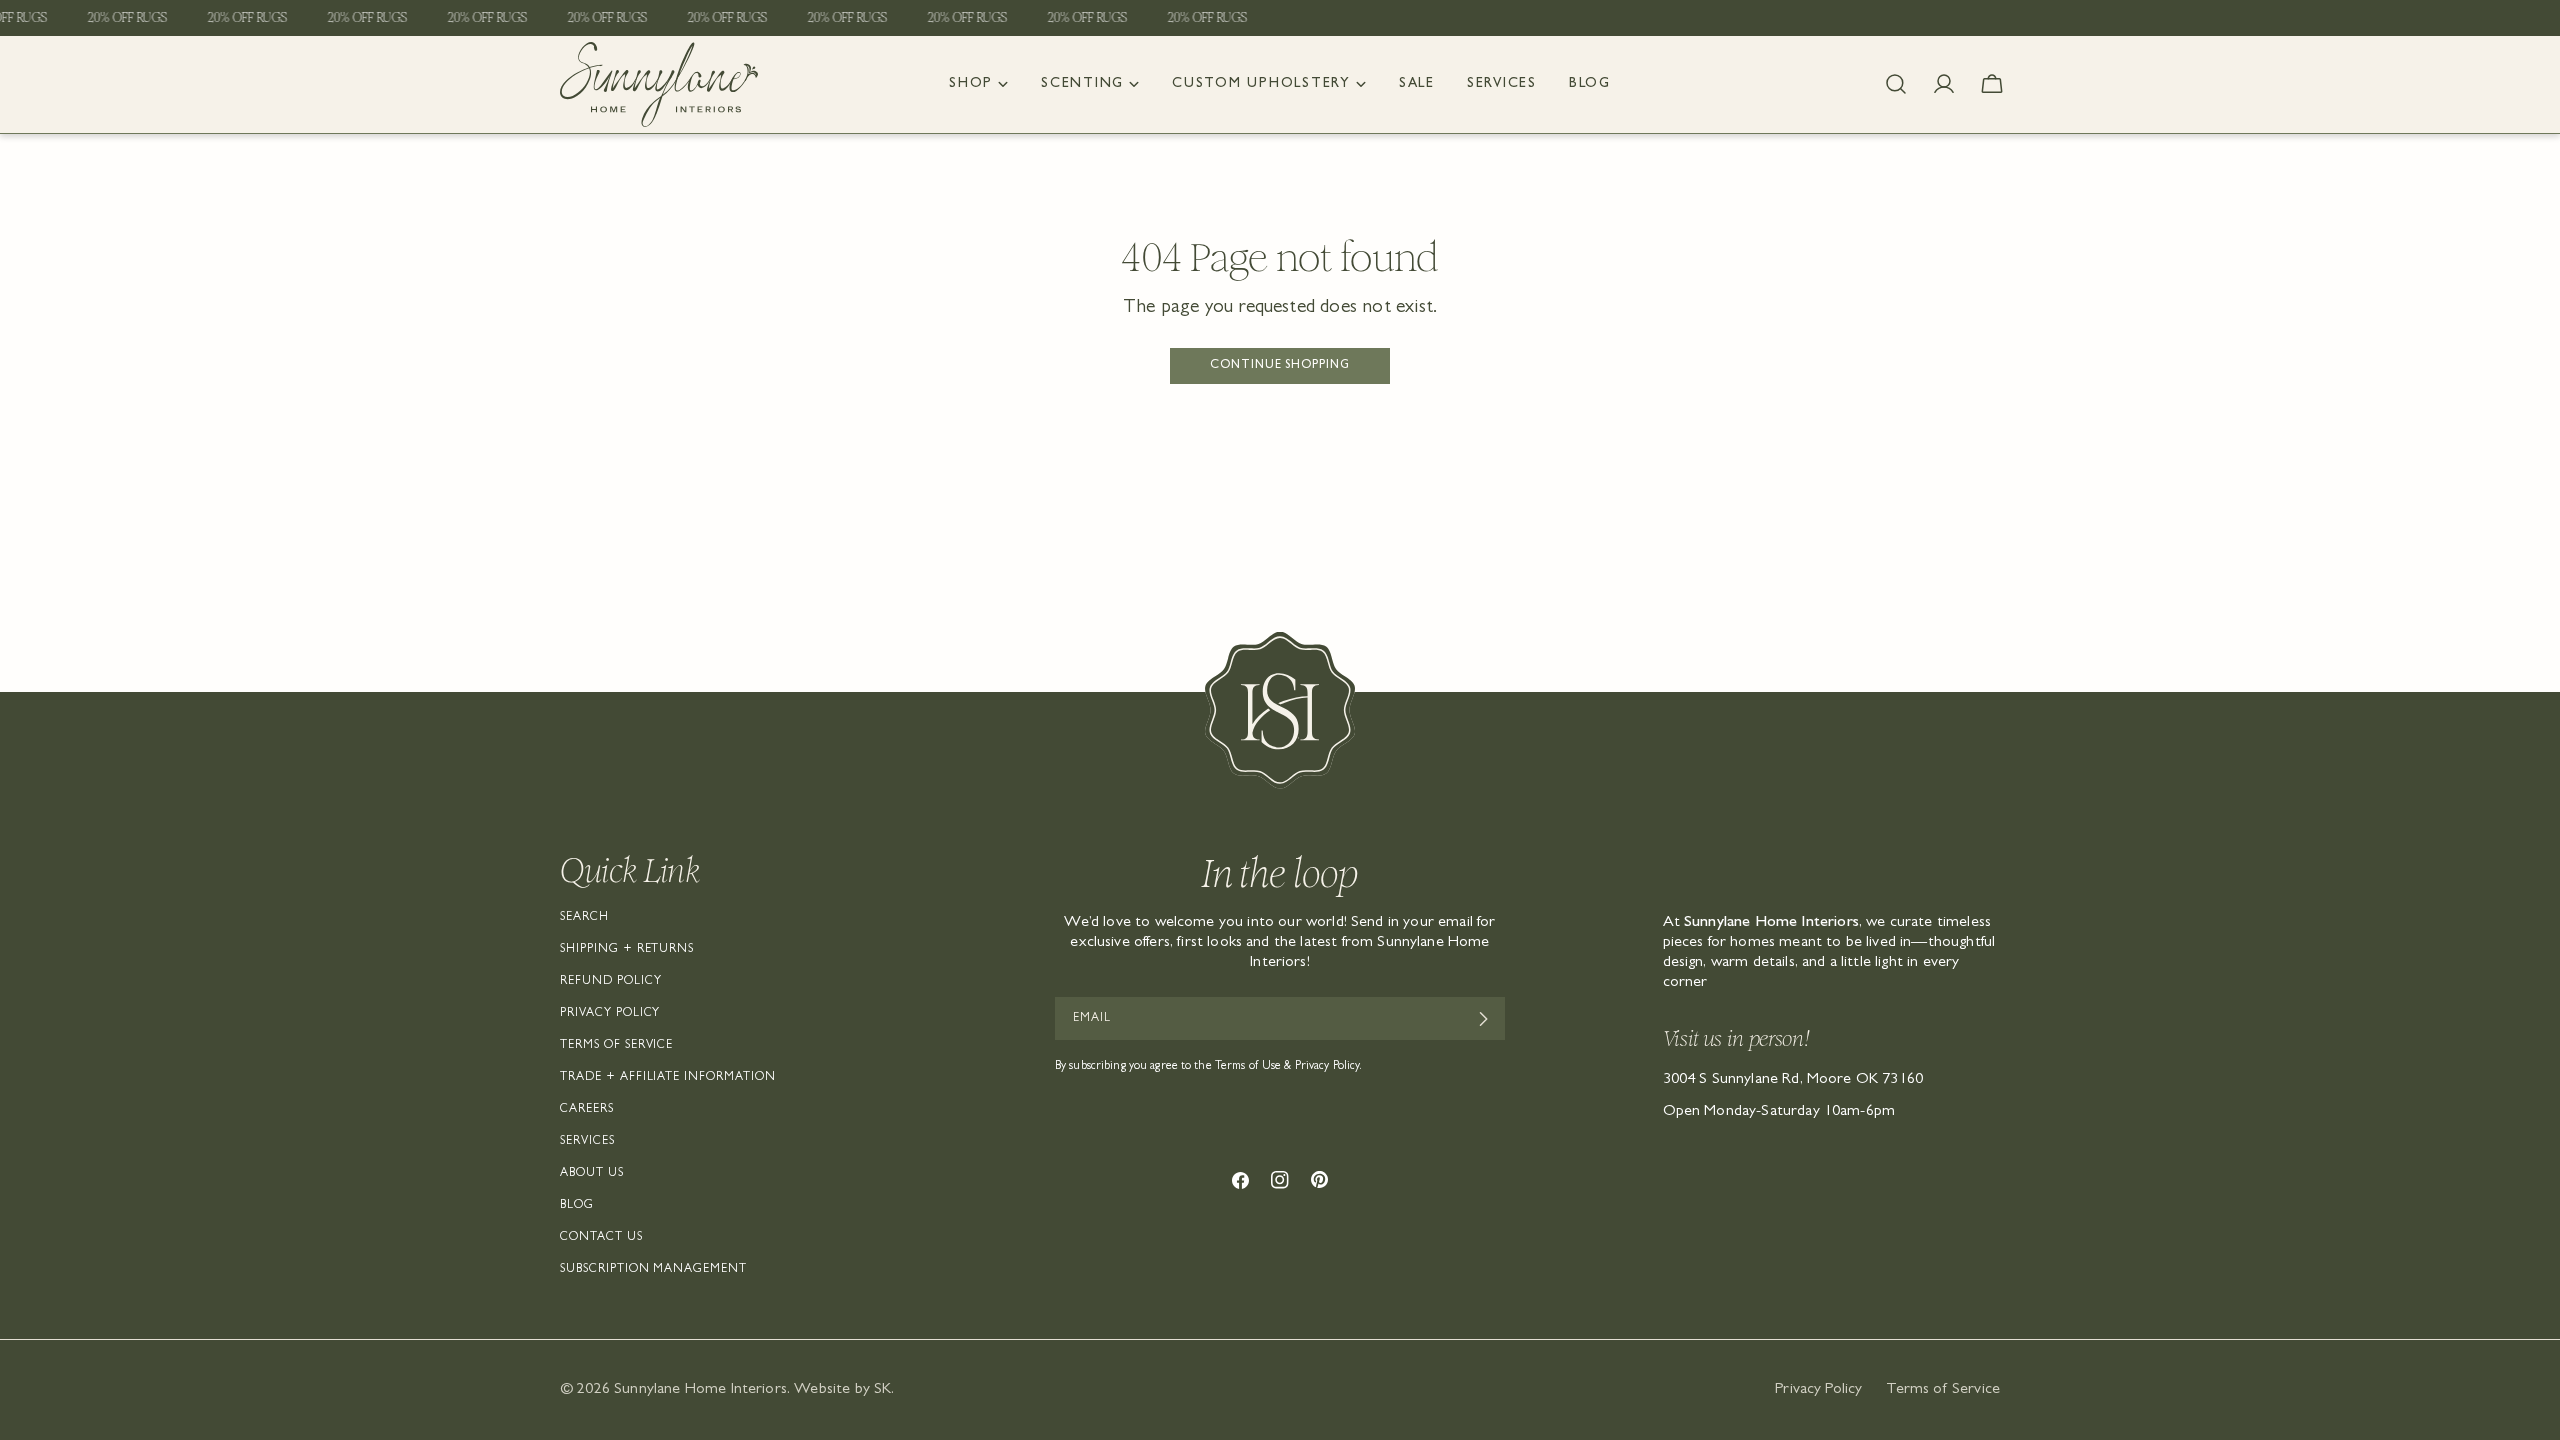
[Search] (1896, 84)
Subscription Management (653, 1270)
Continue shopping (1280, 366)
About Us (592, 1174)
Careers (587, 1110)
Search (584, 918)
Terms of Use (1248, 1067)
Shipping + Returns (627, 950)
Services (587, 1142)
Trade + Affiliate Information (668, 1078)
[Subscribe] (1482, 1019)
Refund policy (610, 982)
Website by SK (842, 1390)
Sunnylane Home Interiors (700, 1390)
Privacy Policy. (1329, 1067)
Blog (577, 1206)
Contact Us (601, 1238)
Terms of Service (616, 1046)
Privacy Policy (610, 1014)
